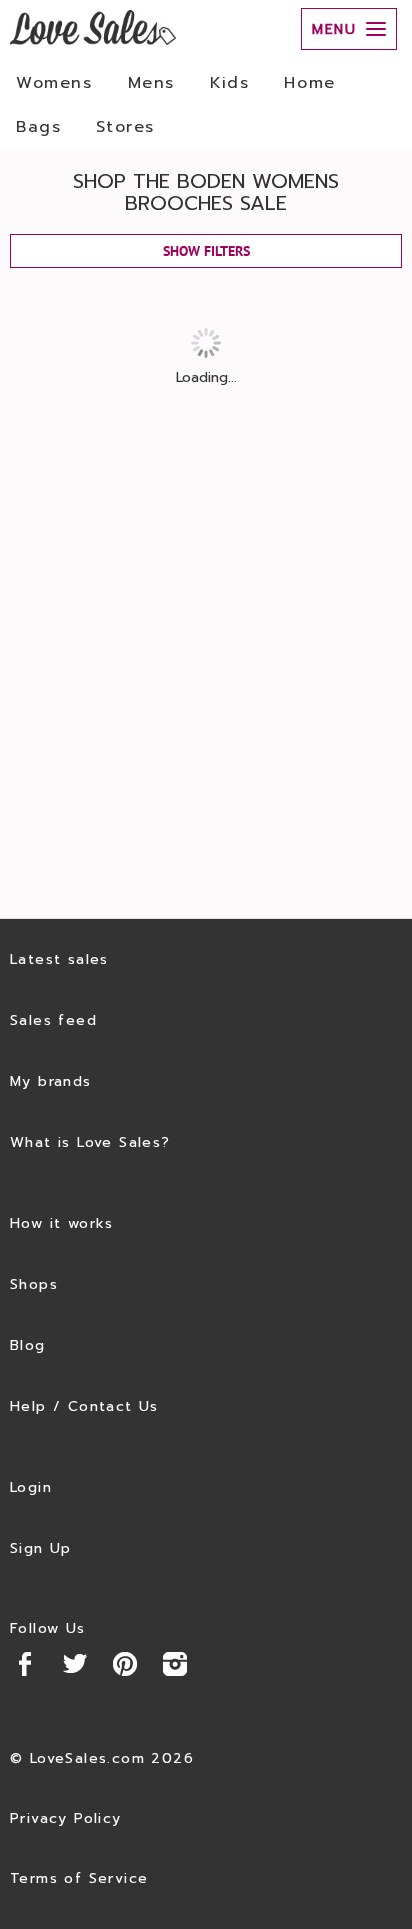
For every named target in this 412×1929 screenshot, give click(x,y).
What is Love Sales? (90, 1142)
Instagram (175, 1664)
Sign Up (41, 1548)
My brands (51, 1081)
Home (309, 83)
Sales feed (53, 1020)
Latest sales (59, 959)
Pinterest (125, 1664)
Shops (34, 1284)
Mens (151, 83)
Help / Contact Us (84, 1406)
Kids (229, 83)
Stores (125, 127)
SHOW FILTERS (206, 251)
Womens (54, 83)
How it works (62, 1223)
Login (31, 1487)
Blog (28, 1345)
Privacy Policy (66, 1818)
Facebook (25, 1664)
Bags (38, 127)
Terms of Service (79, 1878)
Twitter (75, 1664)
